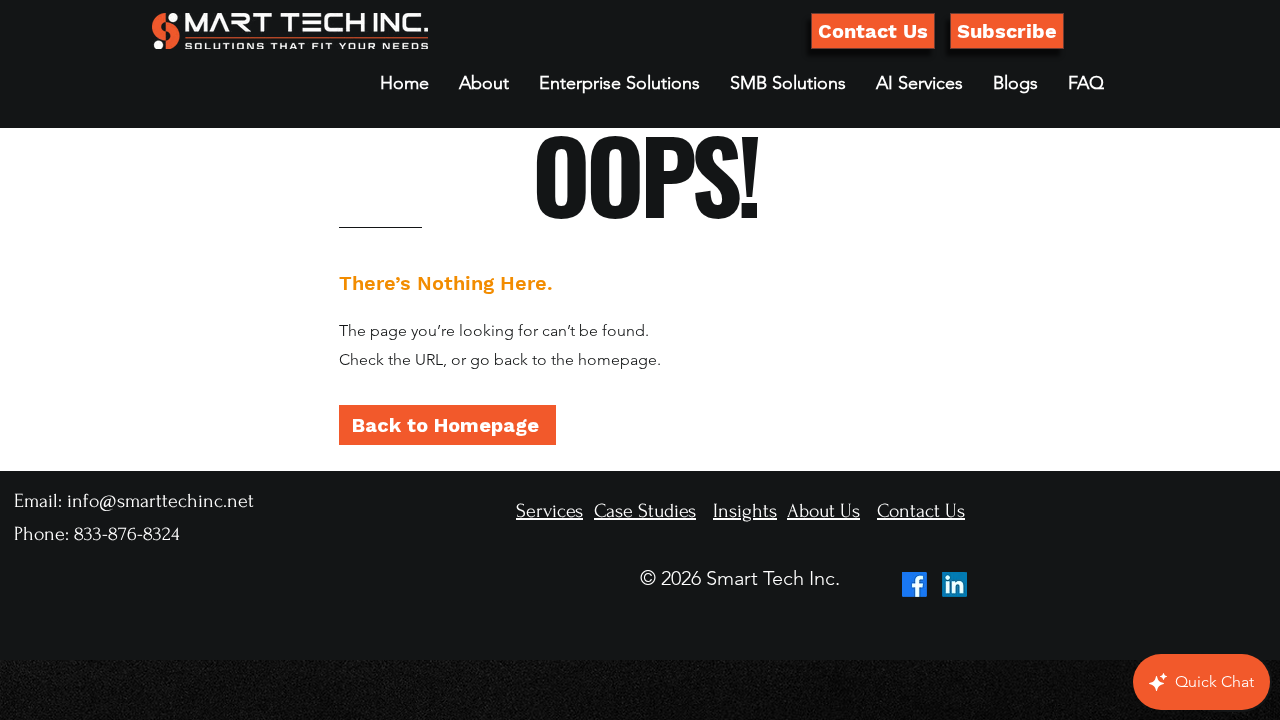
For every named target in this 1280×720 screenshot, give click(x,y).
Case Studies (645, 511)
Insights (745, 511)
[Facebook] (914, 584)
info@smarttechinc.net (160, 501)
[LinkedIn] (954, 584)
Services (549, 511)
